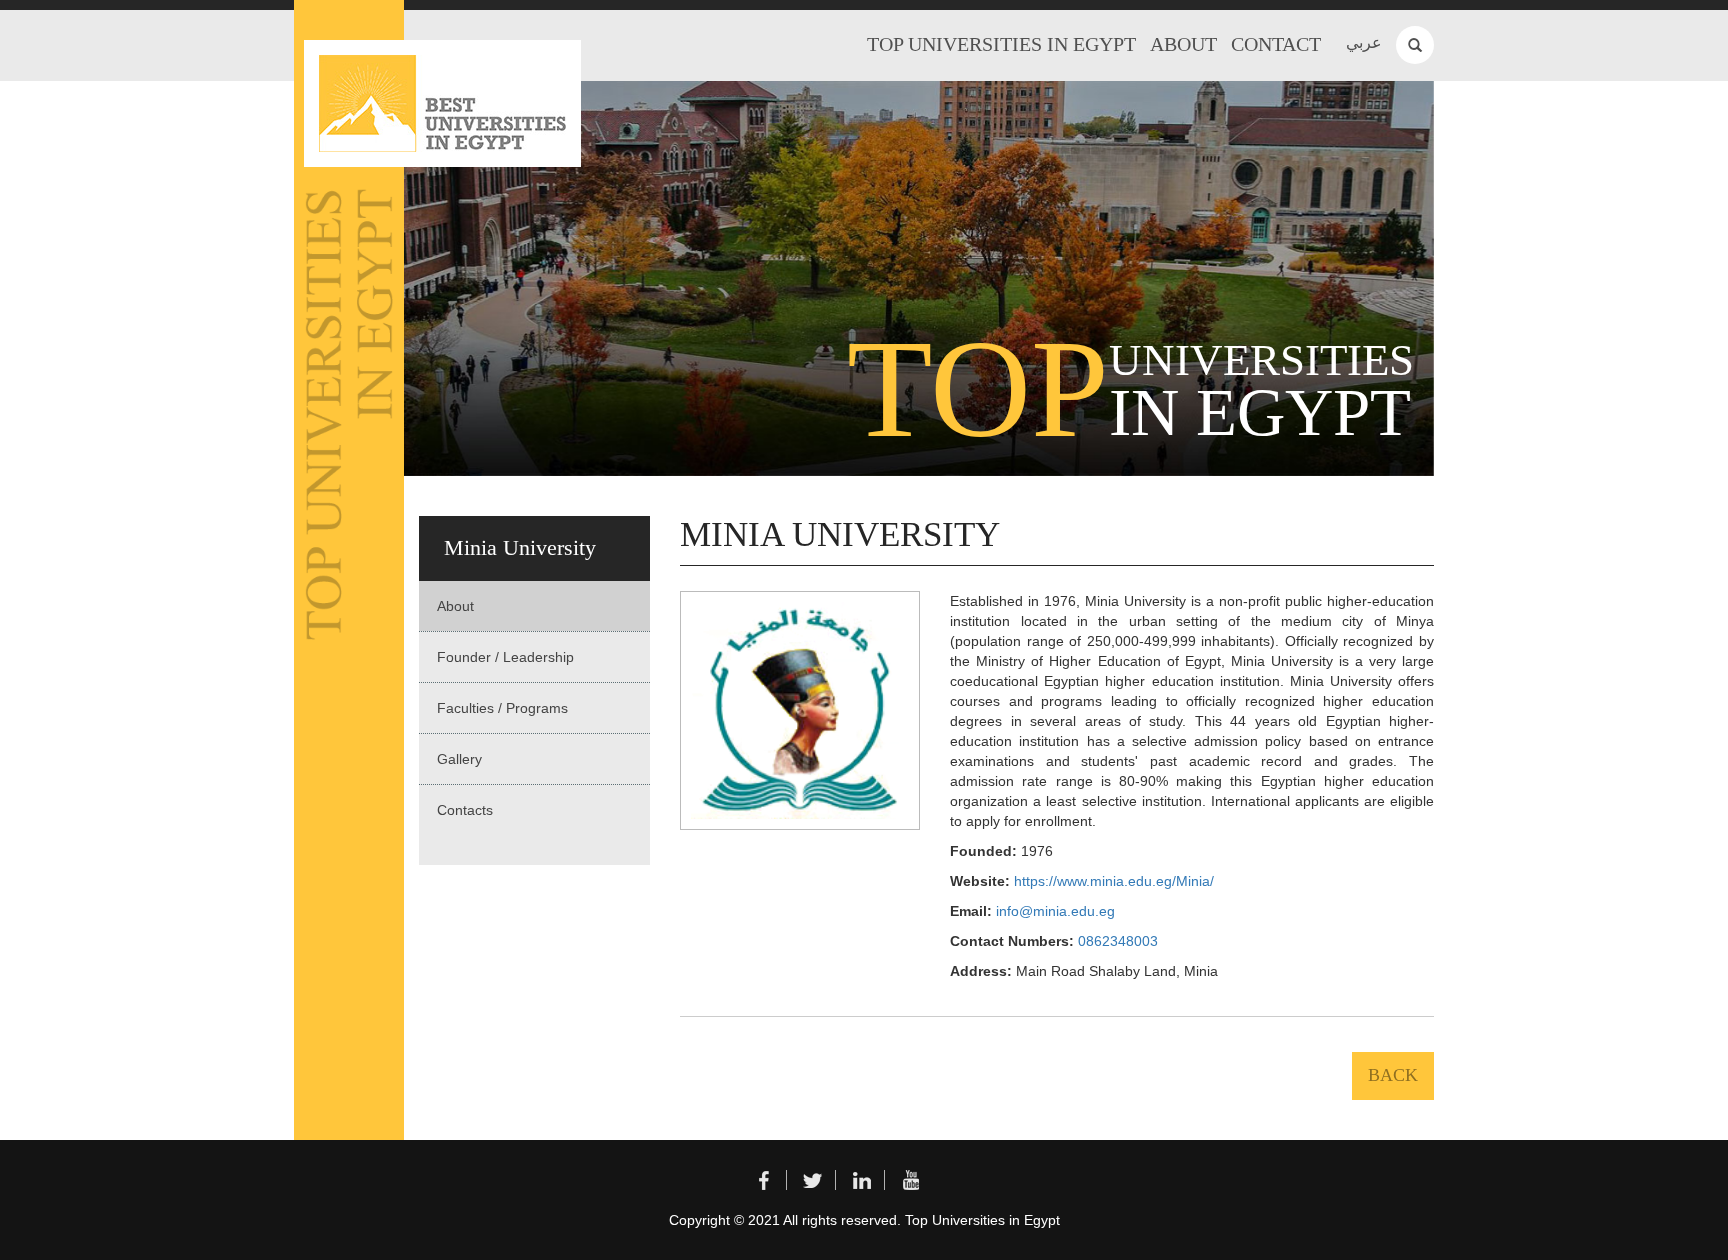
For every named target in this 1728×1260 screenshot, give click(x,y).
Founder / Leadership (505, 657)
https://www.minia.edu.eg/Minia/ (1114, 881)
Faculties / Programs (502, 708)
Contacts (465, 810)
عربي (1364, 42)
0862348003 (1118, 941)
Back (1393, 1075)
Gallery (459, 759)
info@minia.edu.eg (1055, 911)
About (1183, 44)
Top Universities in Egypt (1001, 44)
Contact (1276, 44)
